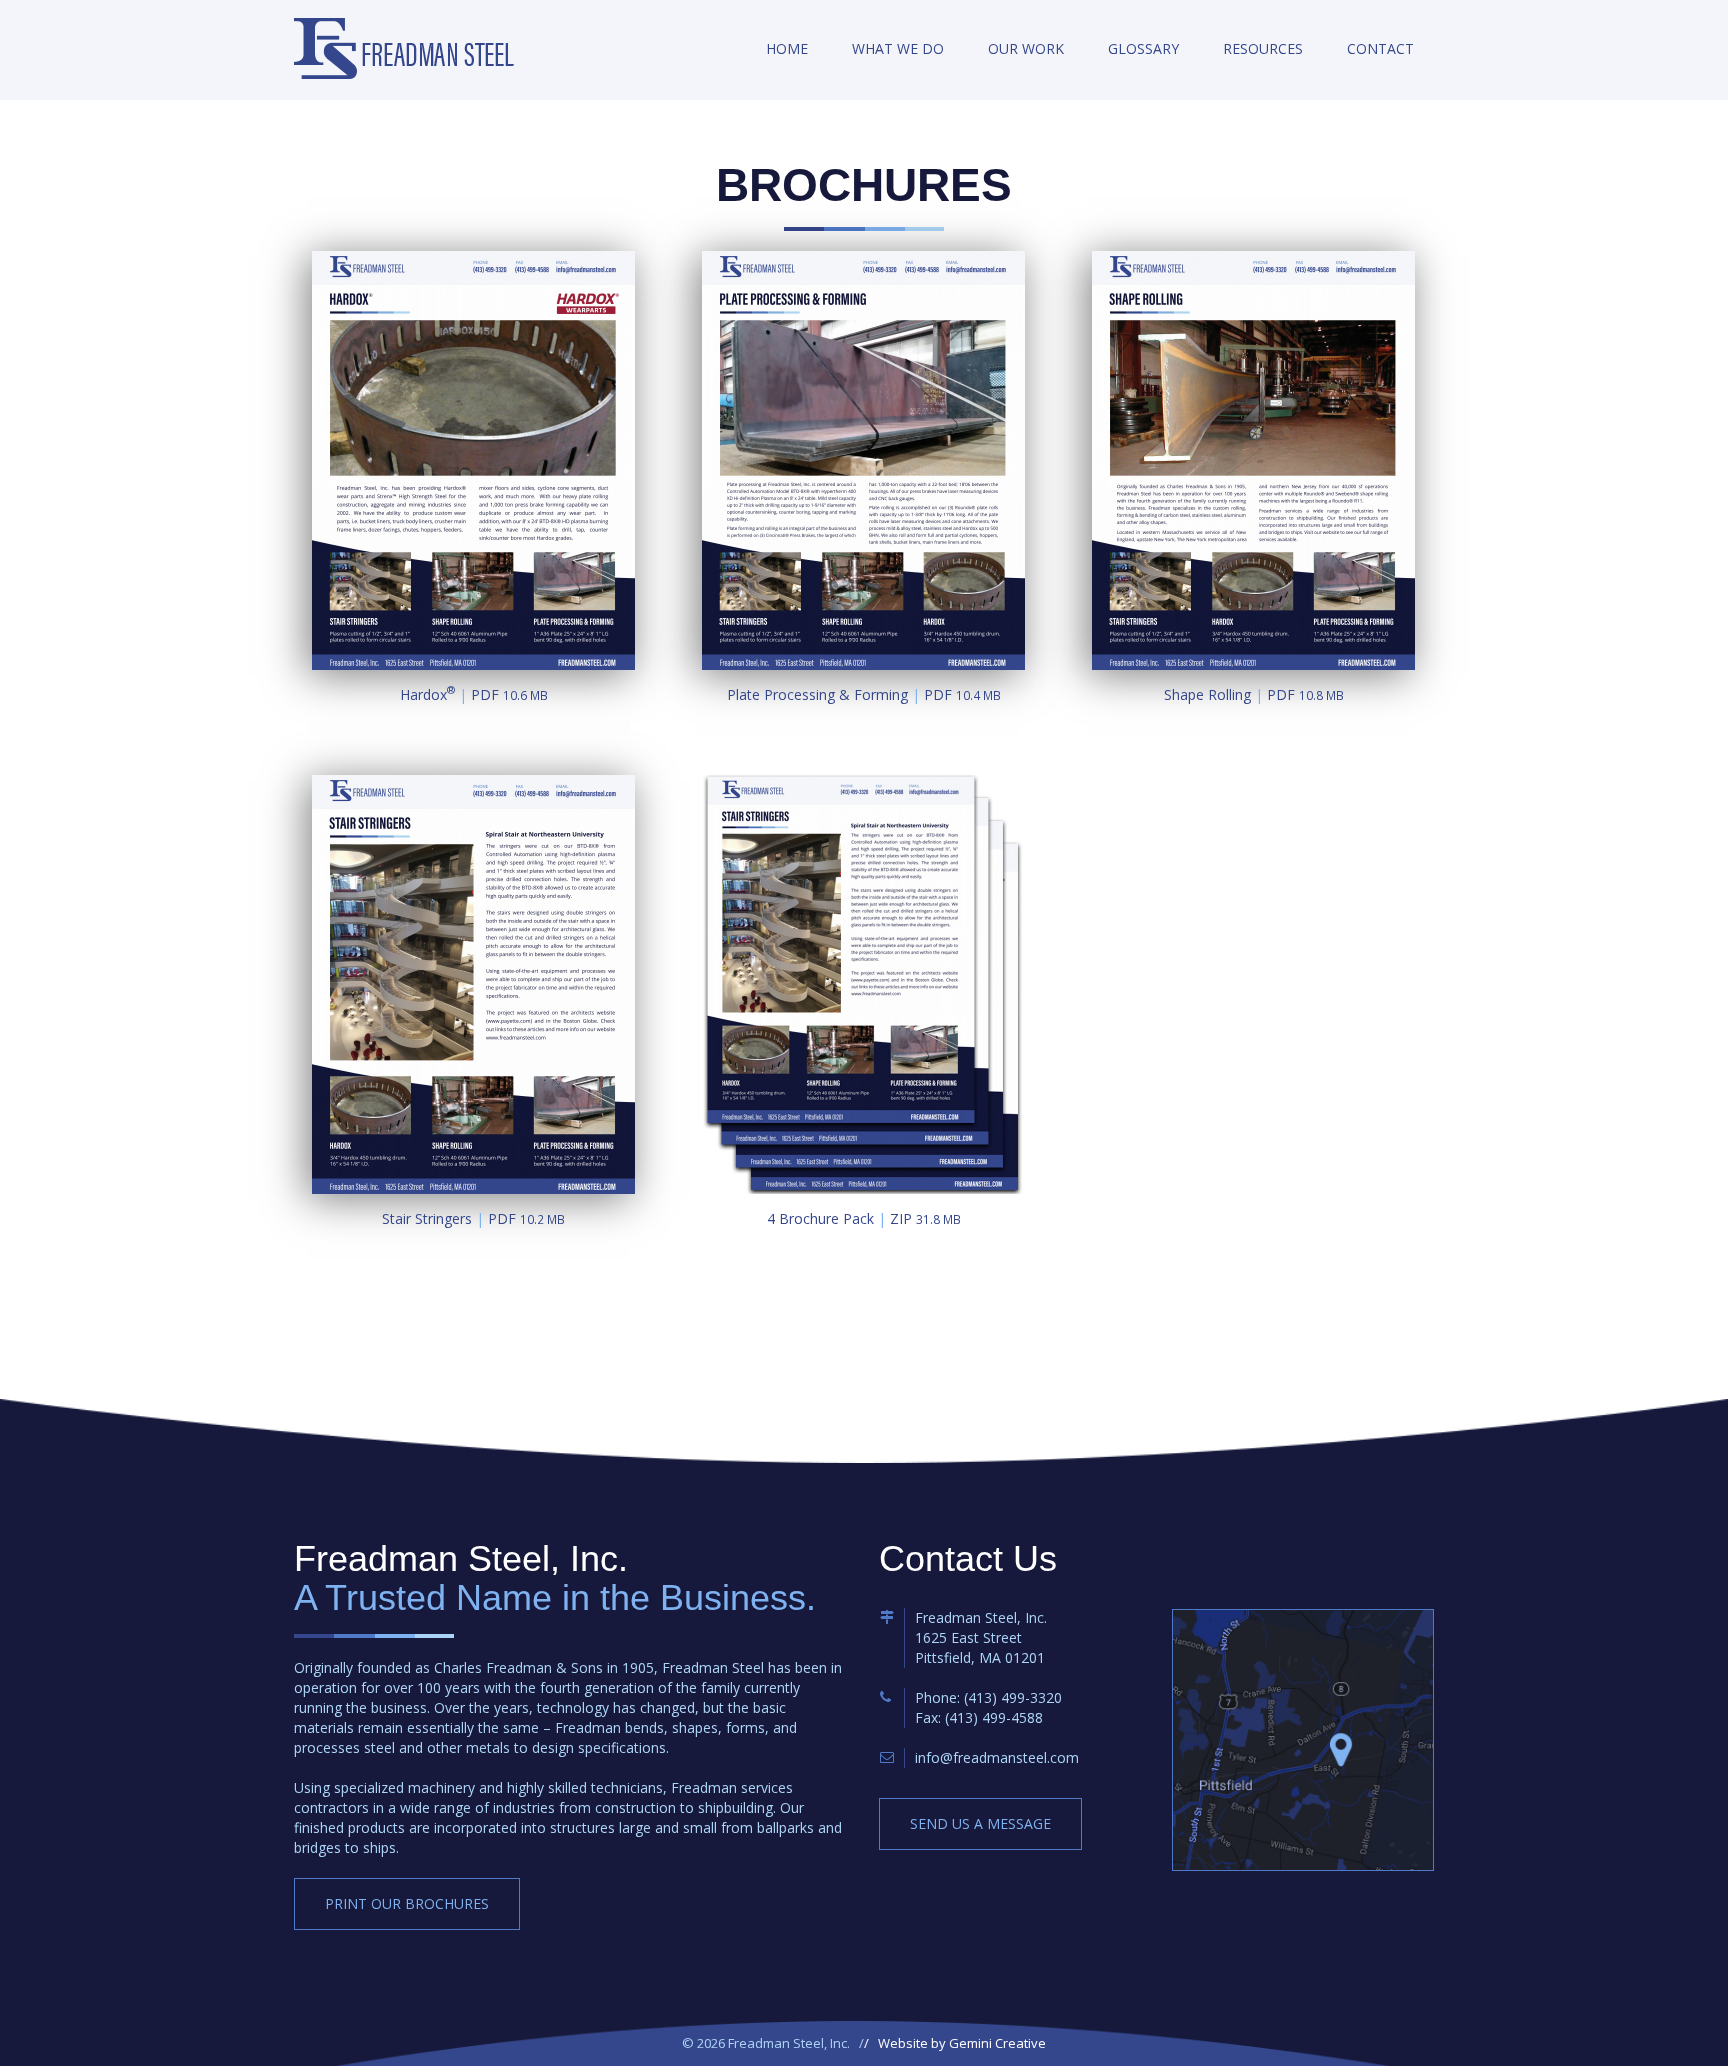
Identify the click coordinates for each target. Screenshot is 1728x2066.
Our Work (1026, 48)
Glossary (1143, 48)
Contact (1380, 48)
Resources (1263, 48)
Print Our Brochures (407, 1903)
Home (787, 48)
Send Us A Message (980, 1823)
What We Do (898, 48)
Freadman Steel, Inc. (404, 48)
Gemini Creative (997, 2043)
